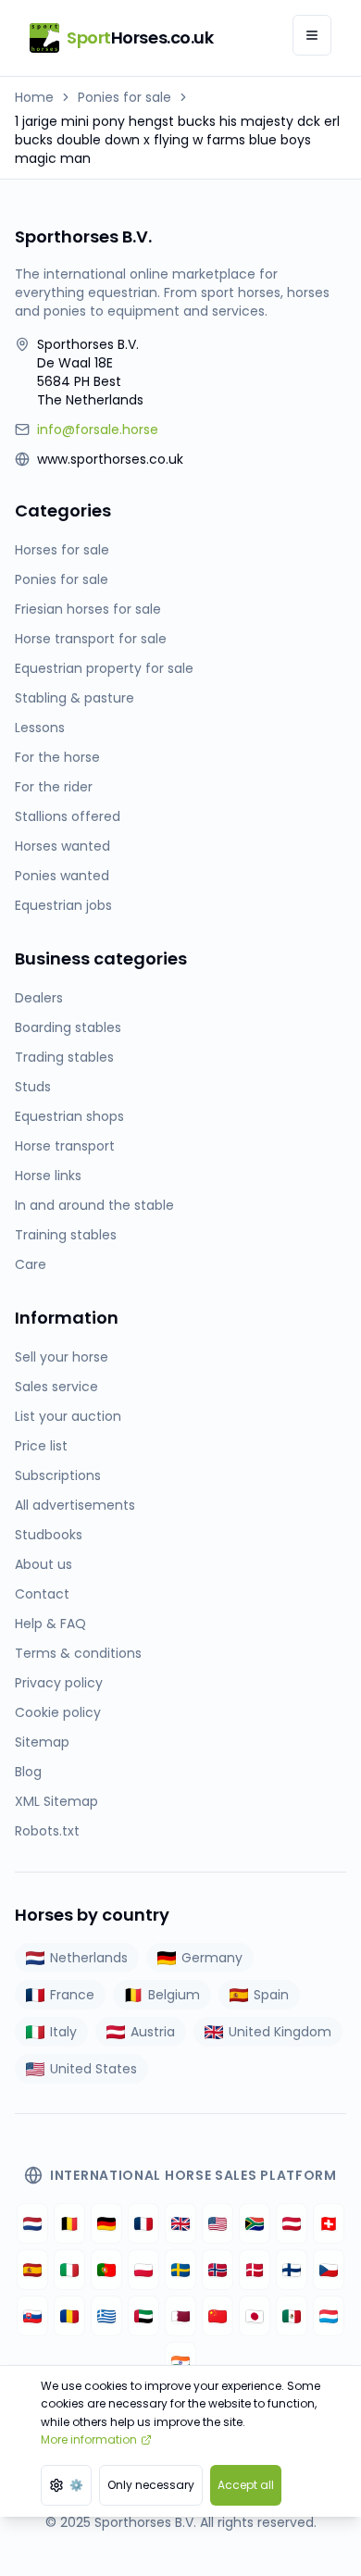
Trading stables (64, 1057)
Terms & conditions (78, 1653)
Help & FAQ (50, 1624)
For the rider (54, 787)
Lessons (40, 728)
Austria (153, 2032)
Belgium (174, 1995)
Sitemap (42, 1742)
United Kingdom (280, 2032)
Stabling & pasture (75, 698)
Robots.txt (47, 1831)
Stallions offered (68, 816)
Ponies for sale (124, 97)
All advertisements (75, 1505)
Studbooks (49, 1535)
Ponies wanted (62, 876)
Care (31, 1264)
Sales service (56, 1387)
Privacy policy (59, 1683)
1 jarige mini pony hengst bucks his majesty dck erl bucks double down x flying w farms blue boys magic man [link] (177, 140)
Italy (63, 2032)
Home (34, 97)
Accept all (246, 2485)
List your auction (68, 1416)
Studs (33, 1087)
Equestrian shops (69, 1116)
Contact (42, 1594)
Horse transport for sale (91, 639)
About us (44, 1564)
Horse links (48, 1176)
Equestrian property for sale (104, 668)
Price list (41, 1446)
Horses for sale (62, 550)
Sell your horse (62, 1357)
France (72, 1995)
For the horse (57, 757)
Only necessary (151, 2485)
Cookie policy (58, 1712)
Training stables (66, 1235)
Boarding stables (68, 1027)
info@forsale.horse (98, 429)
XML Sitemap (56, 1801)
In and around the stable (94, 1205)
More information (89, 2439)
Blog (28, 1772)
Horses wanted (62, 846)
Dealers (39, 998)
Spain (271, 1995)
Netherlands (89, 1958)
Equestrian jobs (63, 905)
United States (93, 2069)
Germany (212, 1958)
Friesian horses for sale (88, 609)
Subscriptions (58, 1475)
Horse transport (65, 1146)
